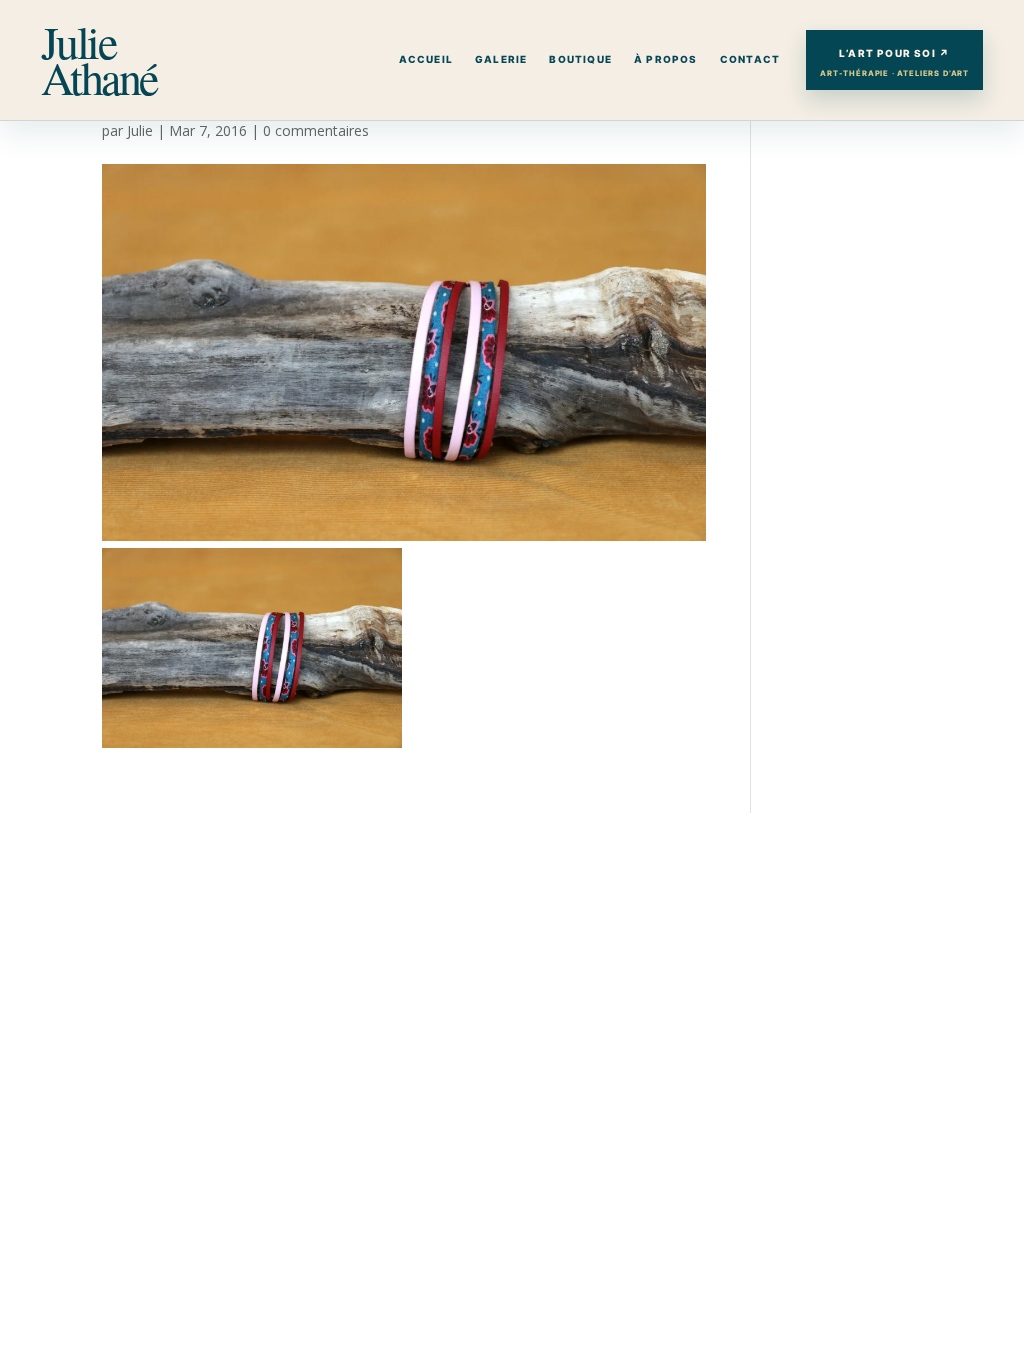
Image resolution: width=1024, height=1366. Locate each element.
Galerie (501, 59)
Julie (140, 130)
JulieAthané (99, 60)
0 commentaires (316, 130)
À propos (666, 59)
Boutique (580, 59)
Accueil (426, 59)
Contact (750, 59)
